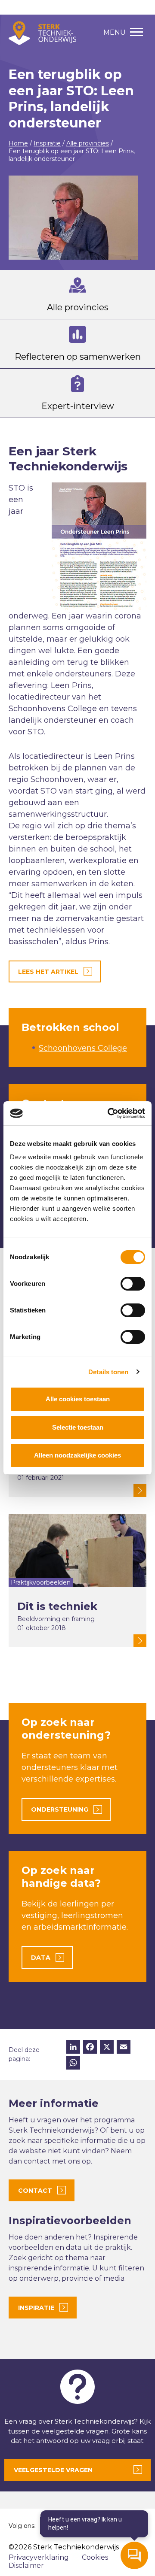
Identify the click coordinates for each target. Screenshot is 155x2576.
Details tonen (108, 1372)
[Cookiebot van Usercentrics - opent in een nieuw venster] (109, 1113)
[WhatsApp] (73, 2064)
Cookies (95, 2557)
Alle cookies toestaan (78, 1399)
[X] (107, 2048)
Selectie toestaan (78, 1427)
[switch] (133, 1284)
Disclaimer (26, 2565)
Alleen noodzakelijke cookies (77, 1455)
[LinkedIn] (73, 2048)
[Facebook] (90, 2048)
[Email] (124, 2048)
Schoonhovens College (83, 1048)
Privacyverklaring (39, 2557)
